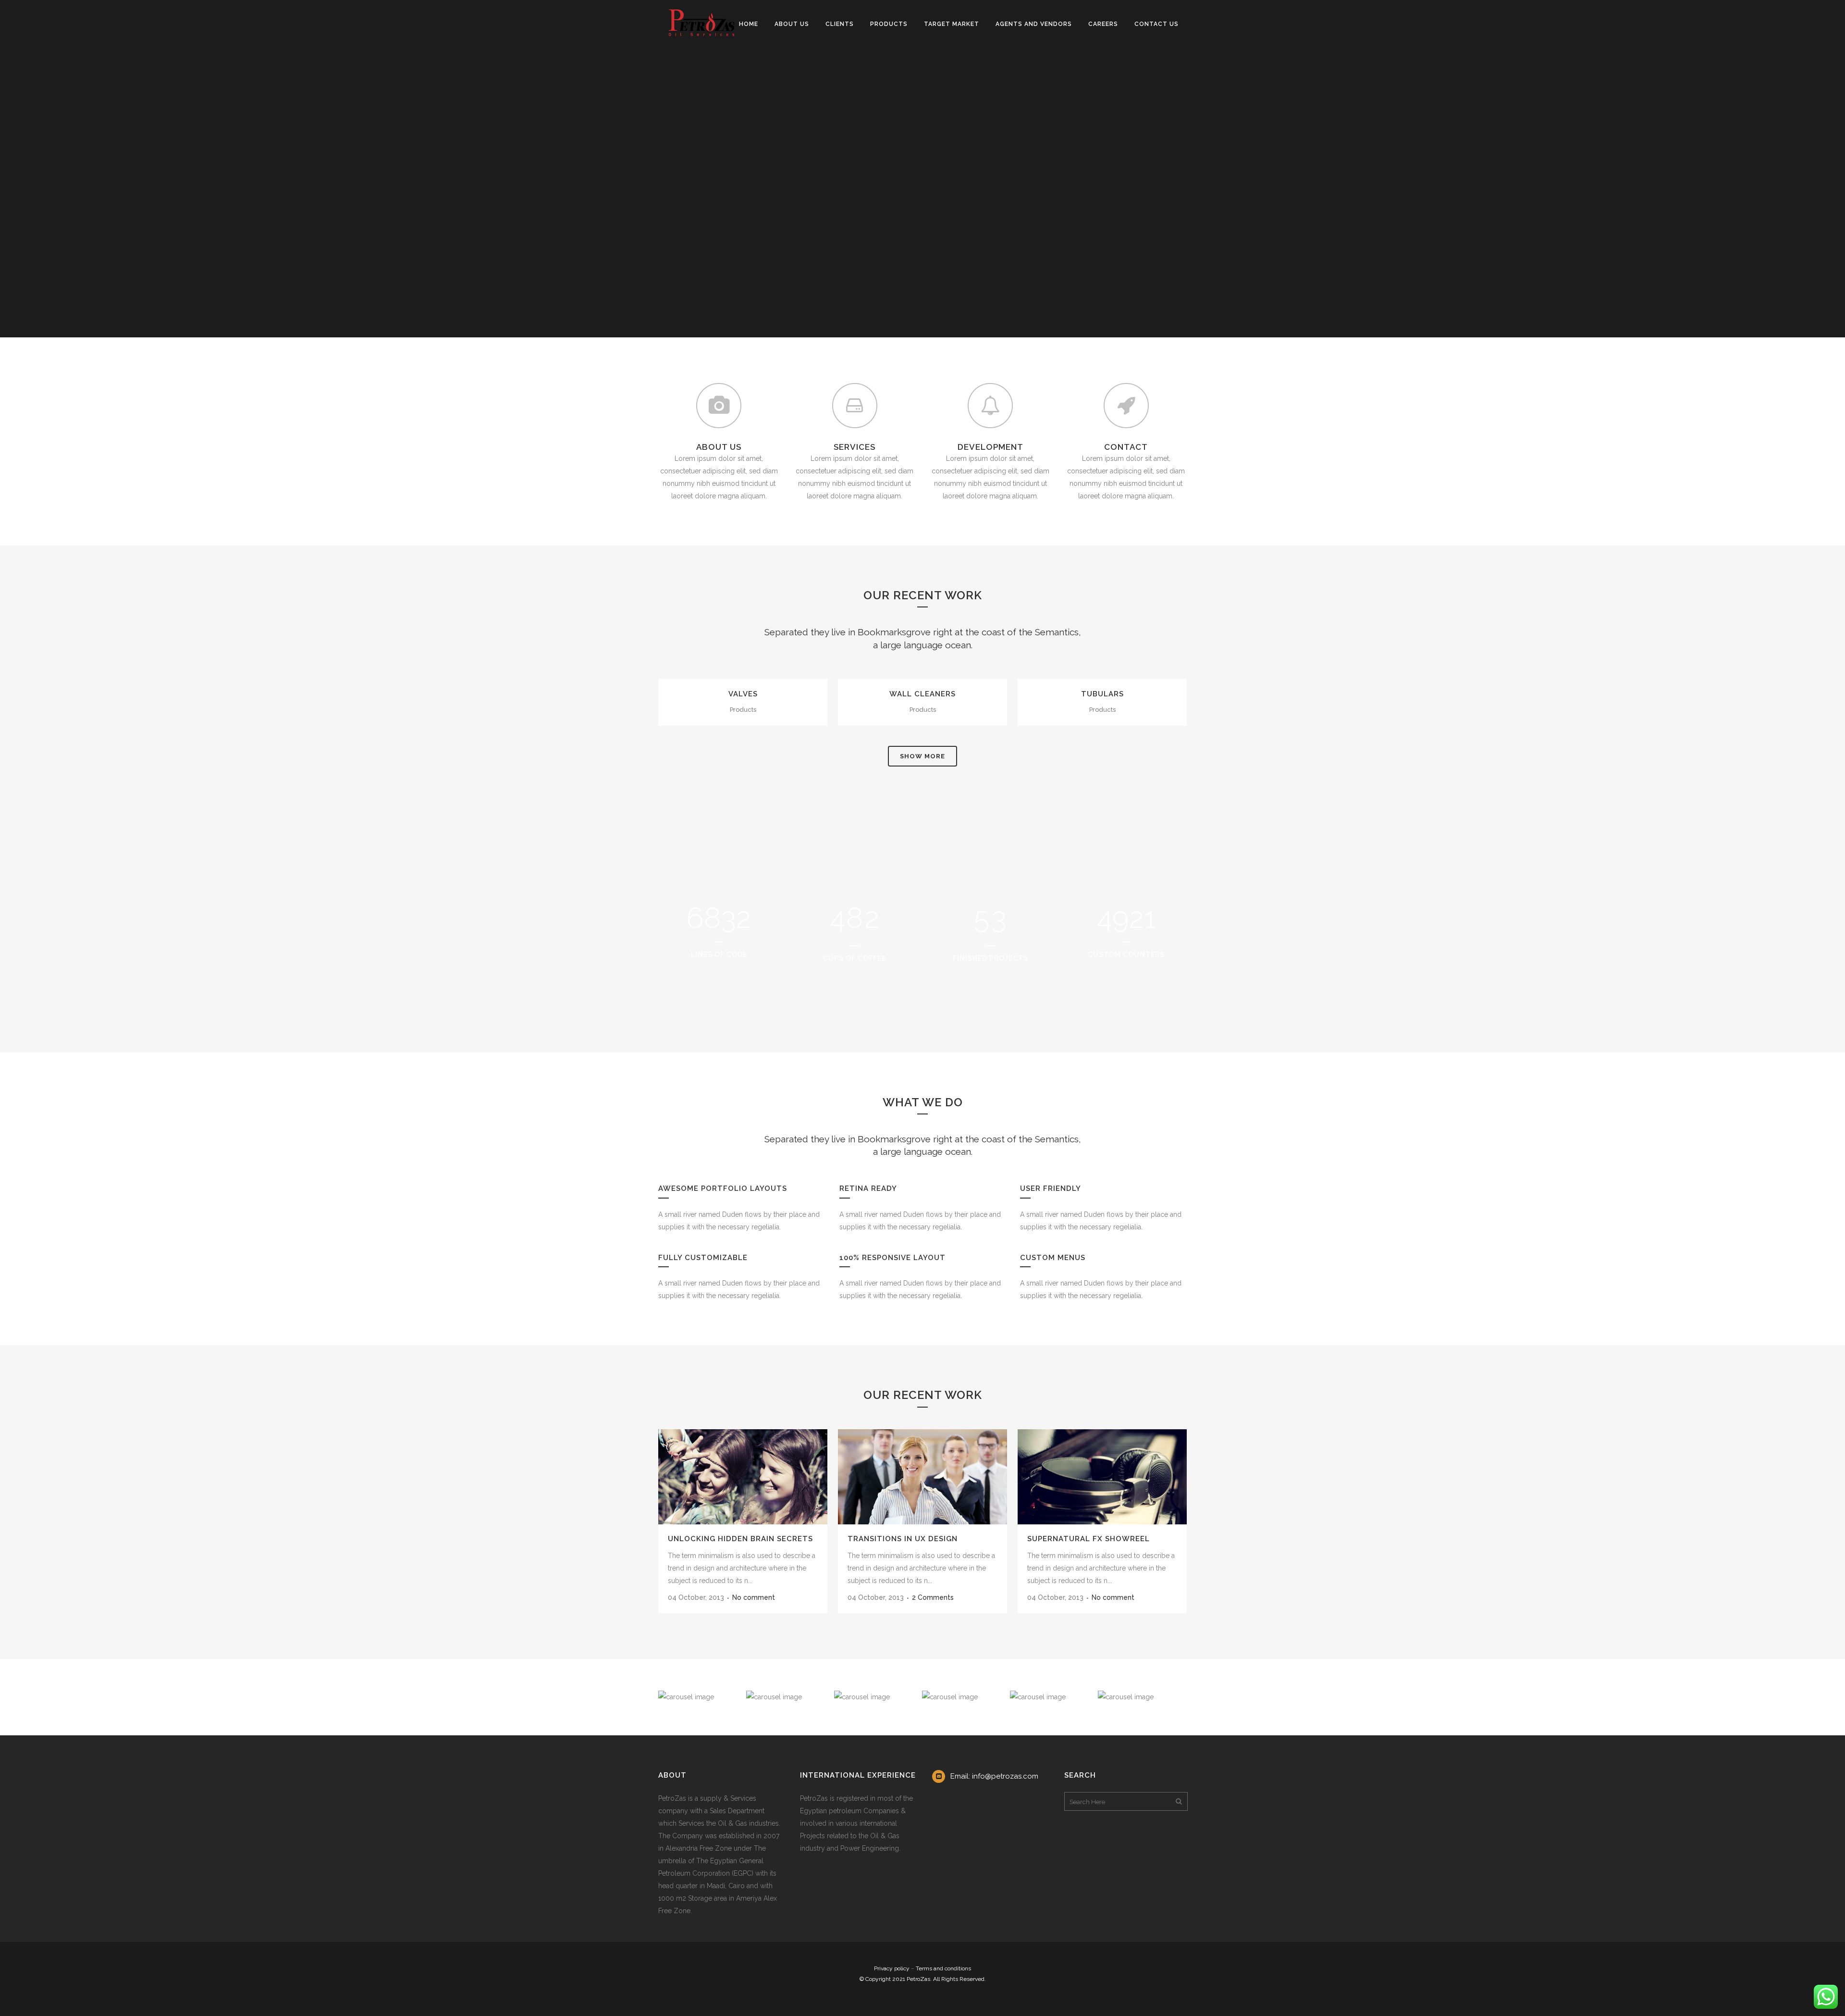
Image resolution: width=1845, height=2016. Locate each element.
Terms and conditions (943, 1968)
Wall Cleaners (922, 694)
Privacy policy (892, 1968)
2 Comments (933, 1597)
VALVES (743, 694)
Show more (922, 756)
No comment (754, 1597)
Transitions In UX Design (903, 1539)
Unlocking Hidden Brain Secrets (740, 1539)
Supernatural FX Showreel (1089, 1539)
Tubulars (1102, 694)
